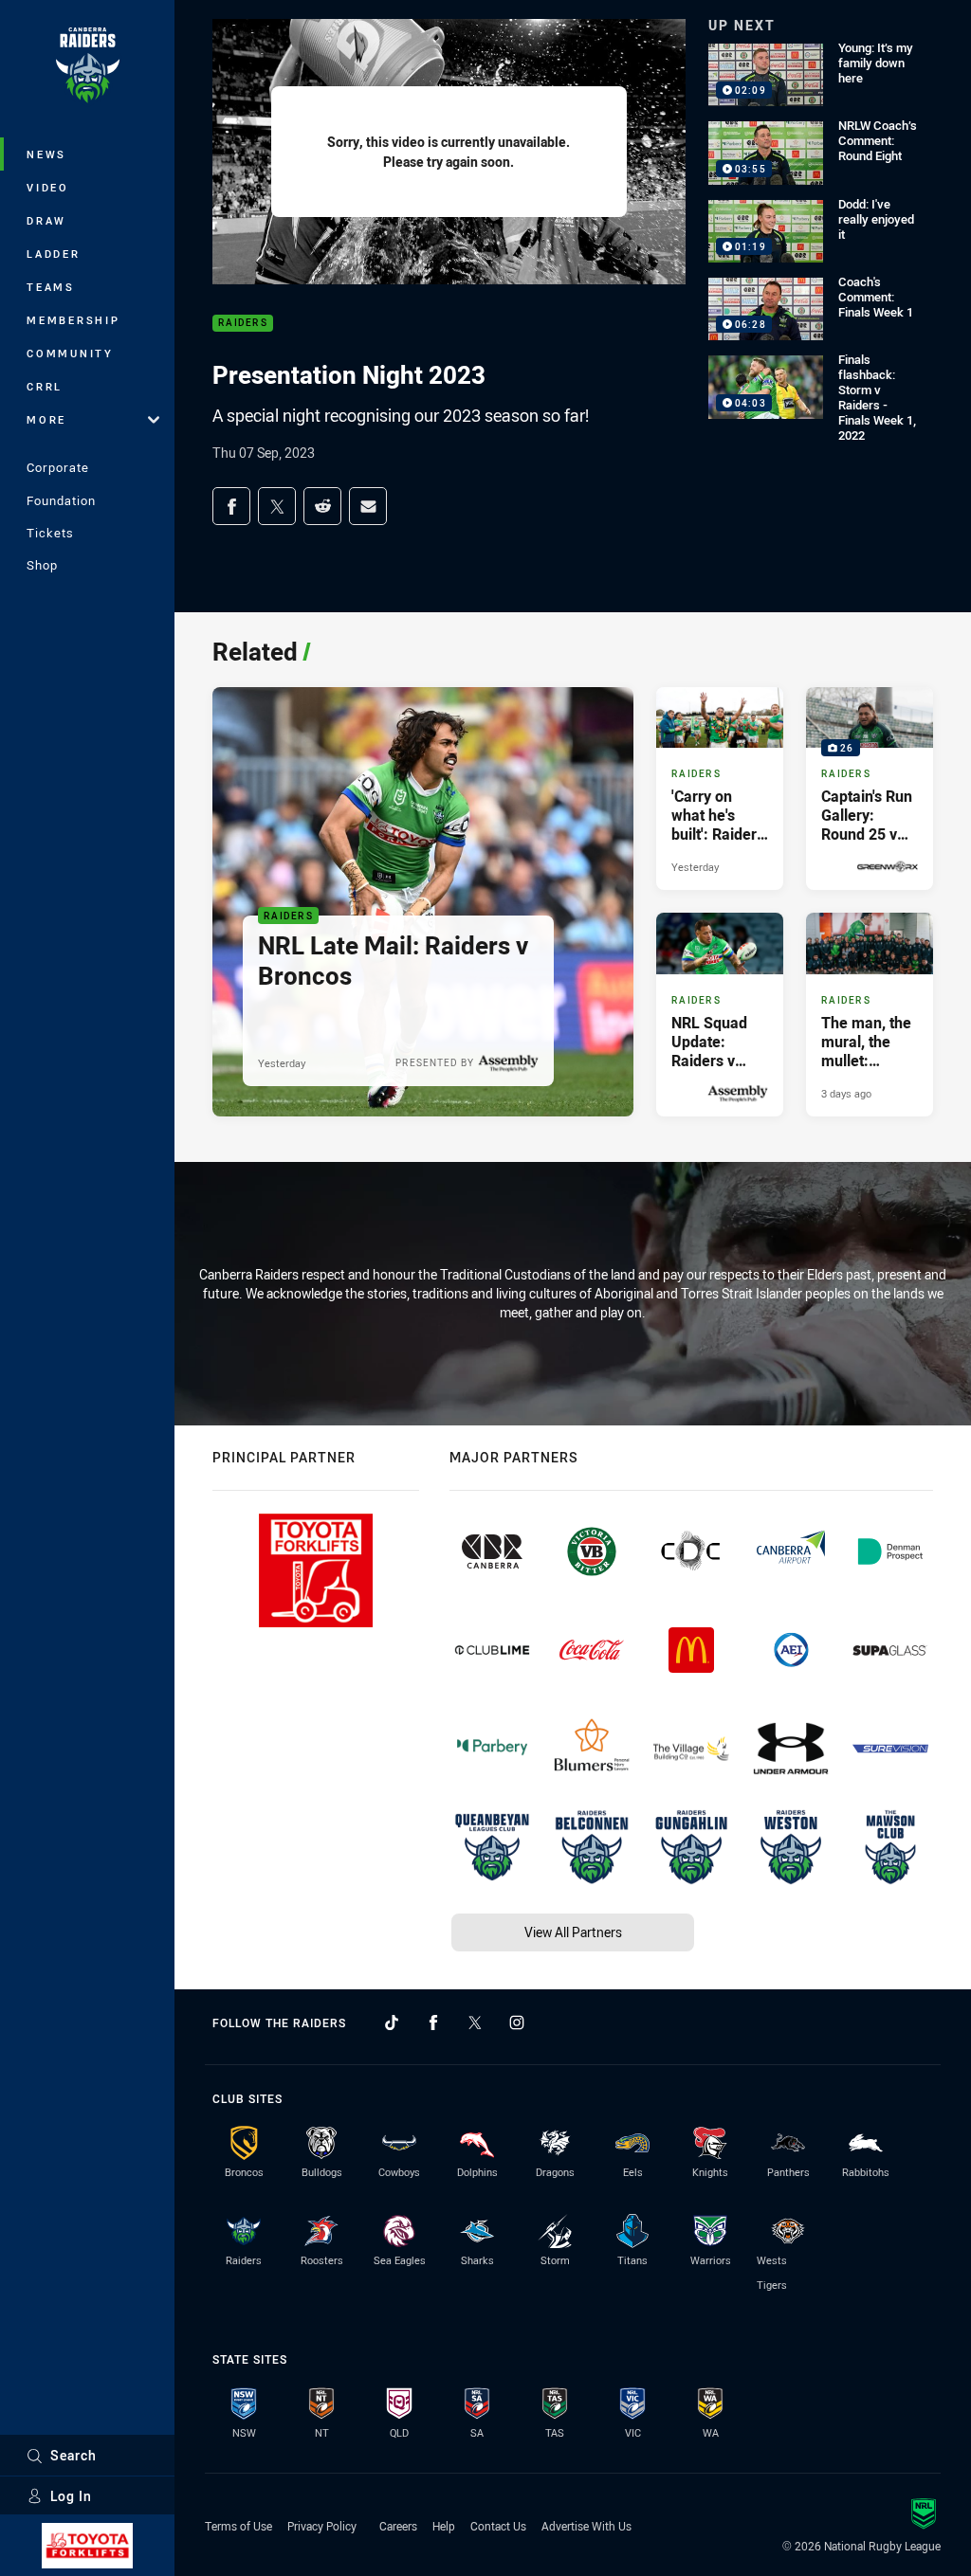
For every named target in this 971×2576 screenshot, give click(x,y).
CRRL (45, 386)
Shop (42, 565)
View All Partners (573, 1932)
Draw (46, 220)
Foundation (61, 500)
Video (48, 187)
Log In (71, 2496)
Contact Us (498, 2526)
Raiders (243, 324)
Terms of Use (238, 2526)
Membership (73, 320)
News (46, 154)
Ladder (54, 254)
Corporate (58, 467)
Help (444, 2526)
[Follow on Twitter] (475, 2023)
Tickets (50, 533)
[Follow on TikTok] (392, 2023)
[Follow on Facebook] (433, 2023)
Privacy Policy (322, 2526)
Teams (51, 287)
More (46, 419)
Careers (398, 2526)
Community (70, 353)
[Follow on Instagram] (517, 2023)
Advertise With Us (586, 2526)
